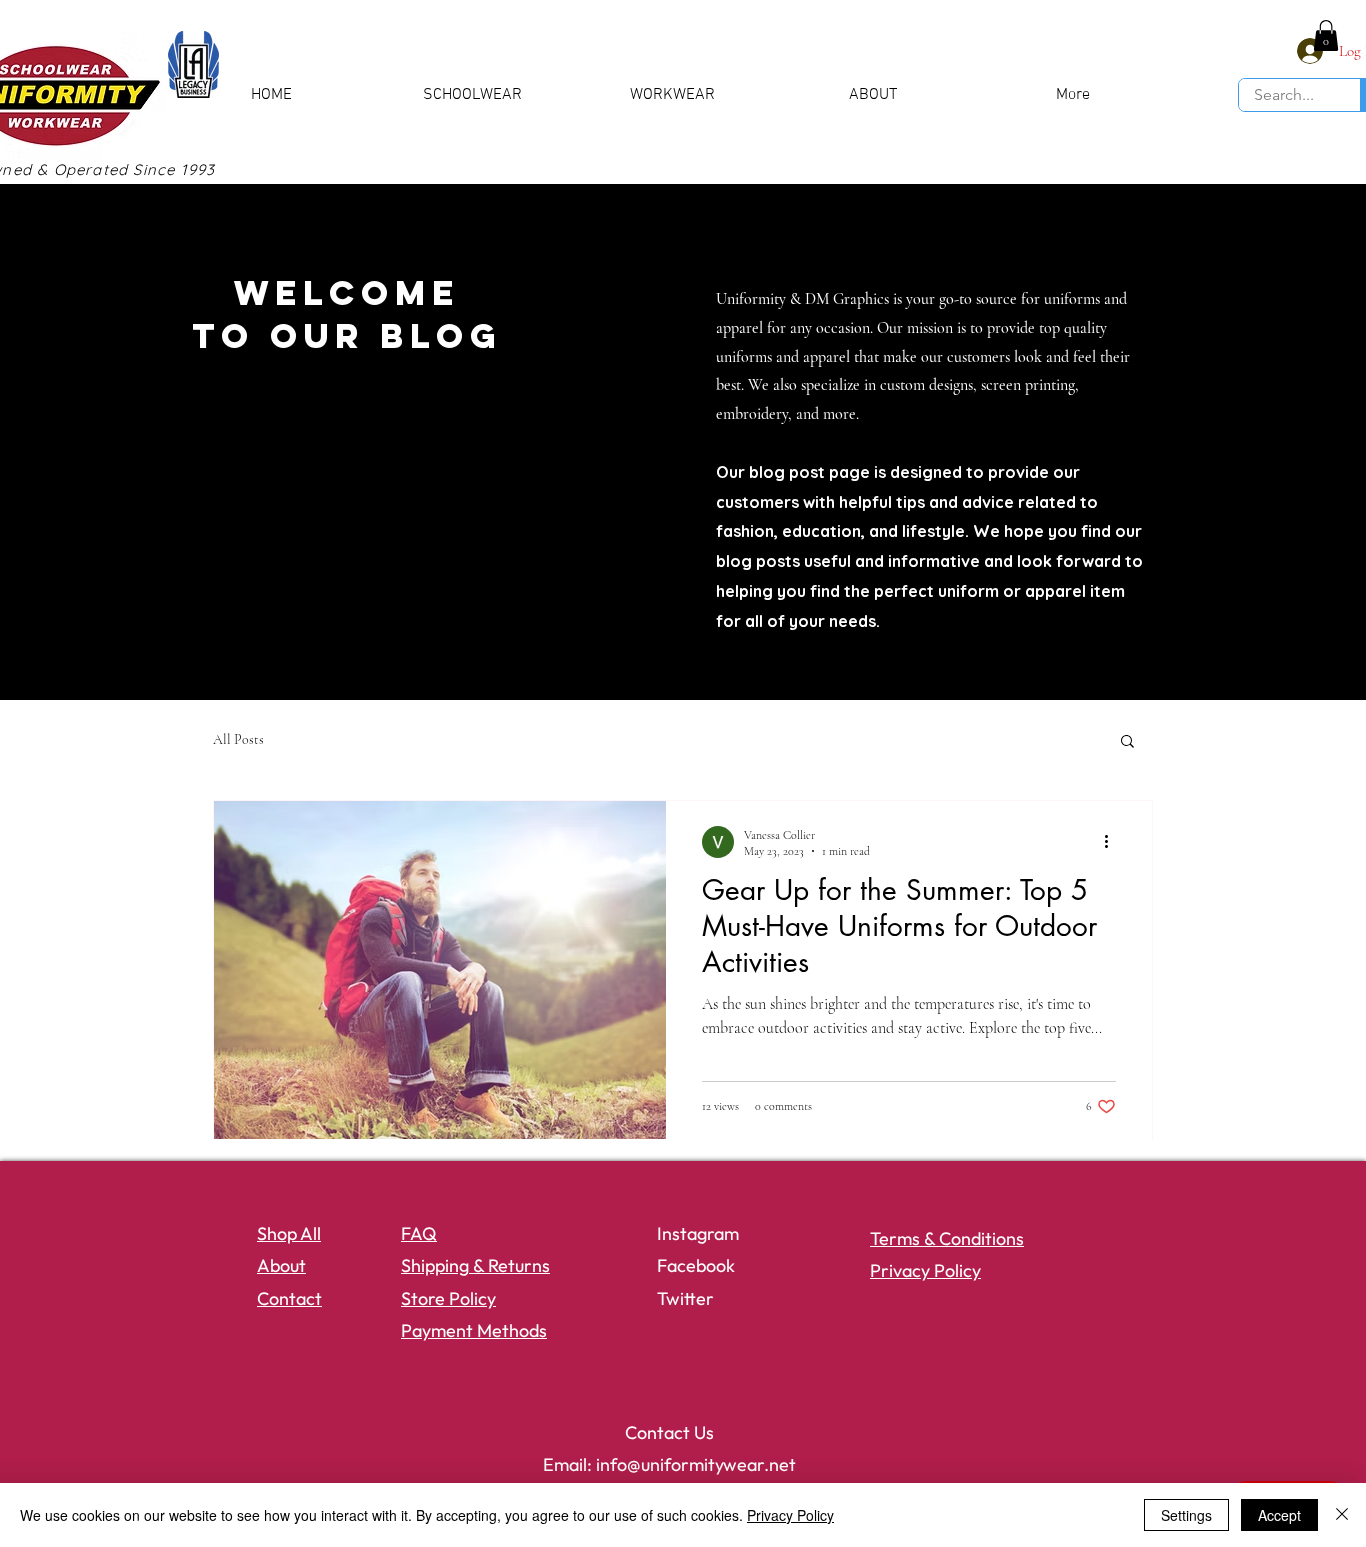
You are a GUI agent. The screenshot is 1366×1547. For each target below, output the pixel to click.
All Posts (238, 739)
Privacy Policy (790, 1515)
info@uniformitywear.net (696, 1464)
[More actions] (1113, 842)
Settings (1186, 1515)
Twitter (685, 1298)
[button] (1326, 35)
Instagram (698, 1233)
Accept (1279, 1515)
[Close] (1342, 1515)
